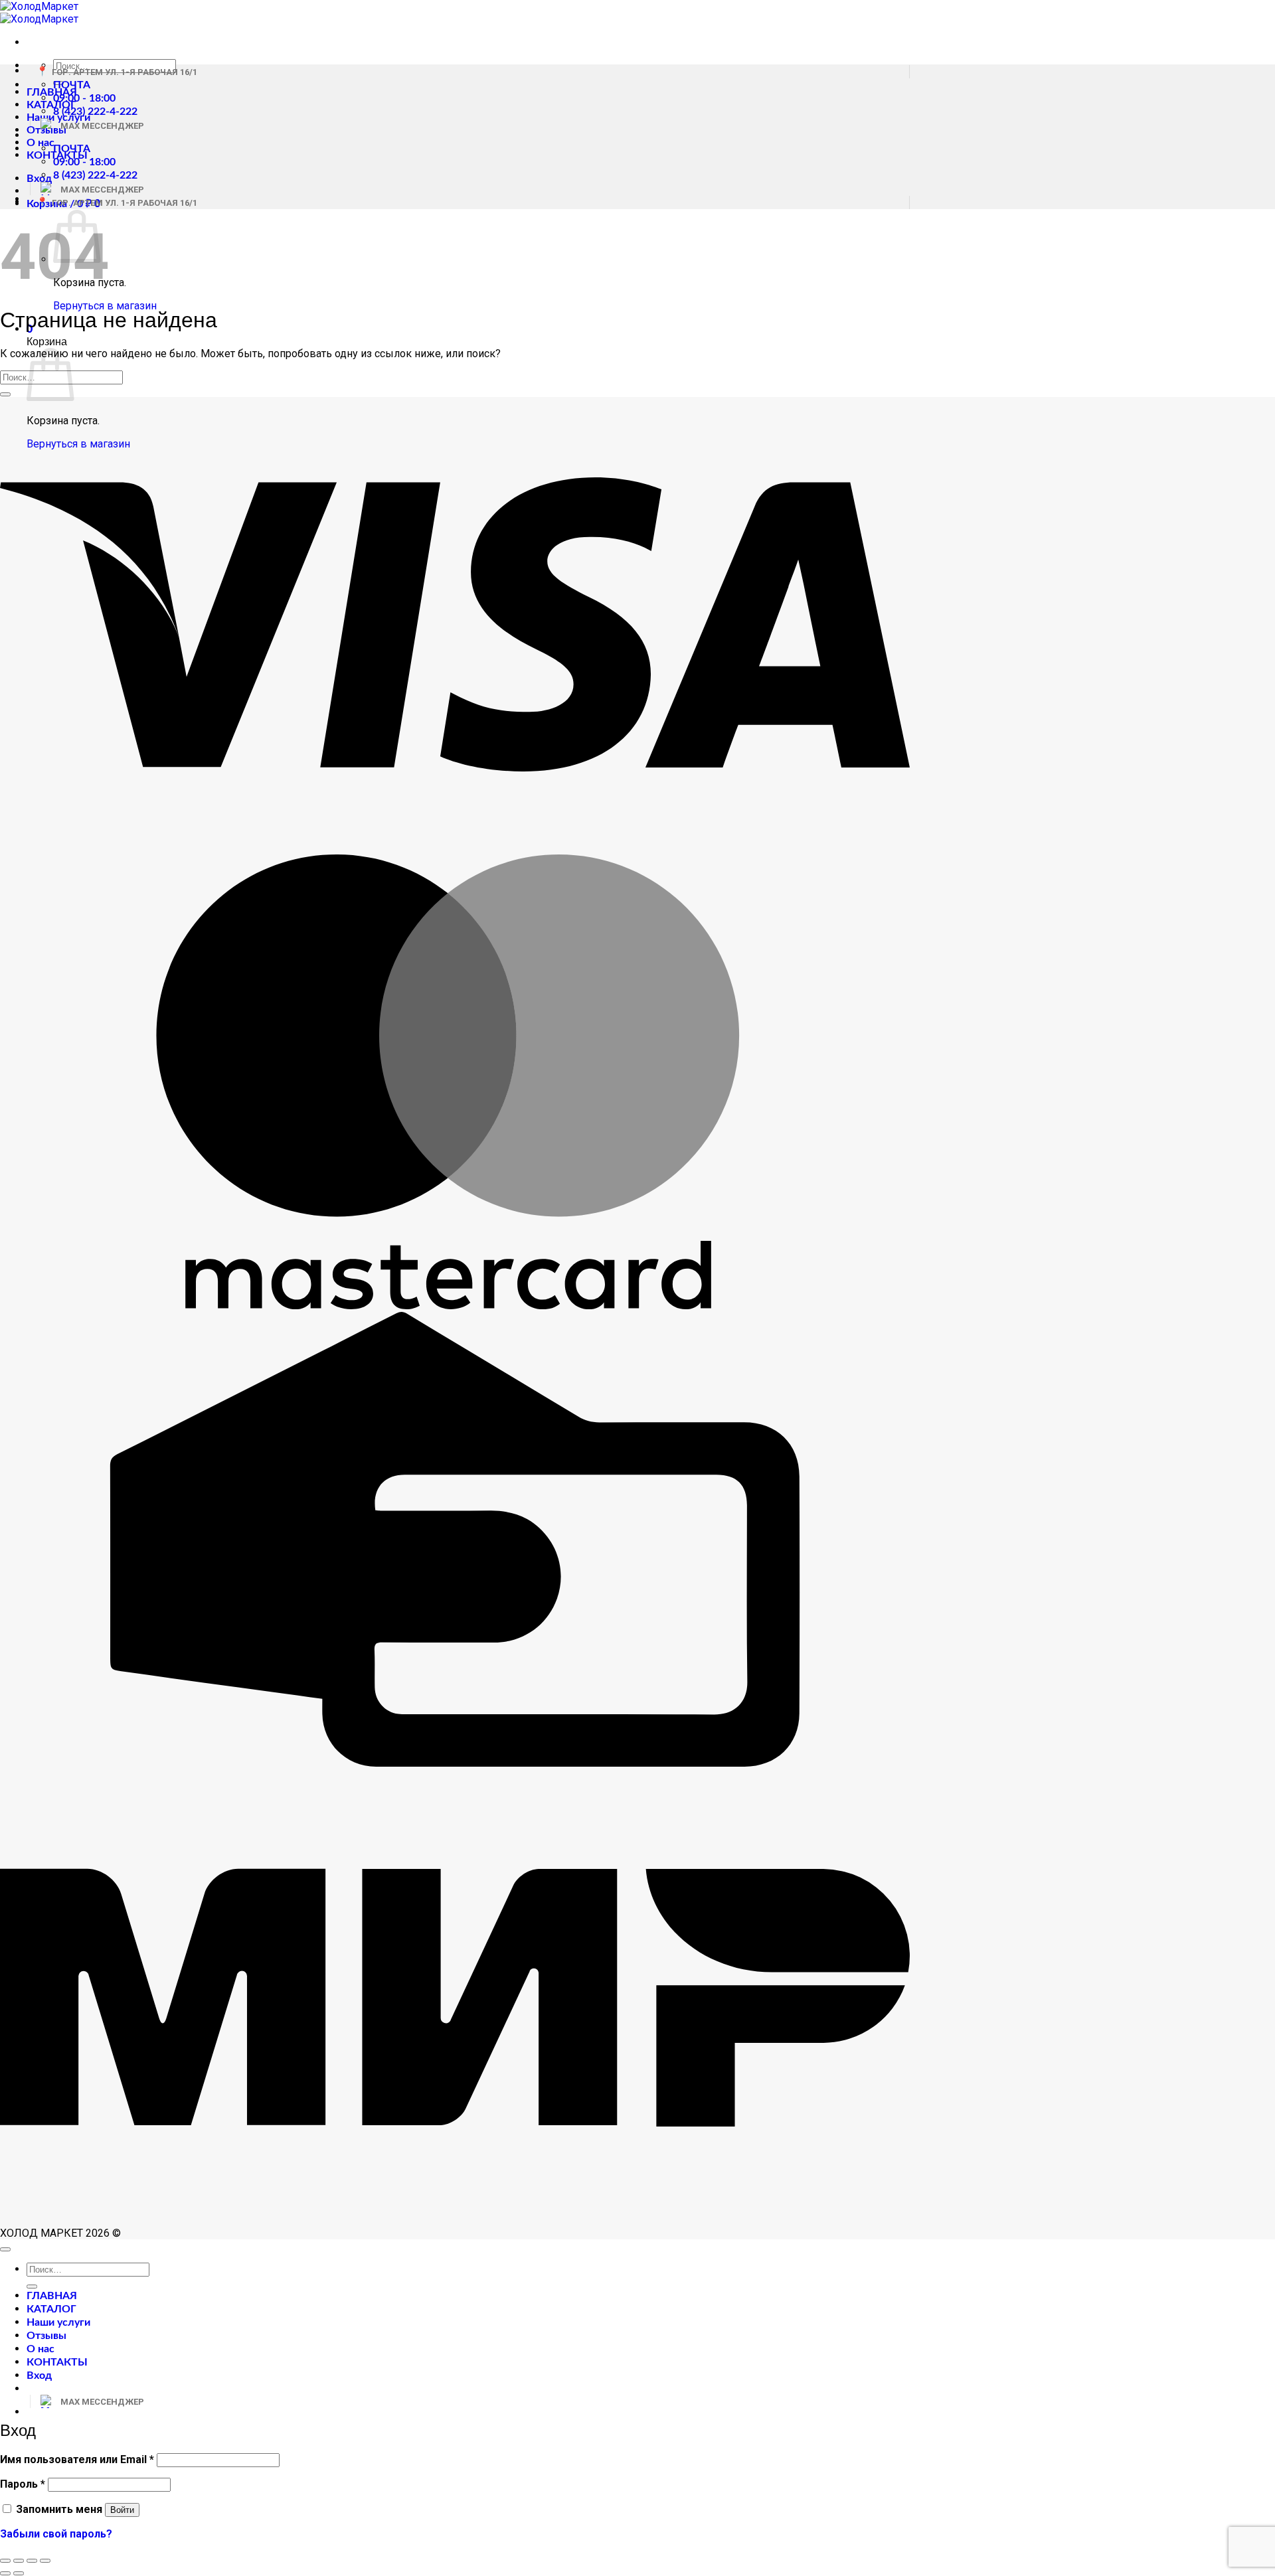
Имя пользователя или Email (77, 2459)
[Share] (19, 2561)
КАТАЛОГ (51, 105)
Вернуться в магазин (105, 306)
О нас (41, 143)
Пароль (23, 2484)
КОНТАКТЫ (57, 2362)
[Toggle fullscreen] (32, 2561)
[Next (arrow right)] (19, 2573)
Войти (122, 2510)
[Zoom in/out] (45, 2561)
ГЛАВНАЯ (52, 92)
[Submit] (5, 394)
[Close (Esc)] (5, 2561)
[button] (39, 179)
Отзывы (46, 2336)
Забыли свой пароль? (56, 2534)
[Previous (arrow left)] (5, 2573)
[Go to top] (5, 2249)
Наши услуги (58, 2322)
